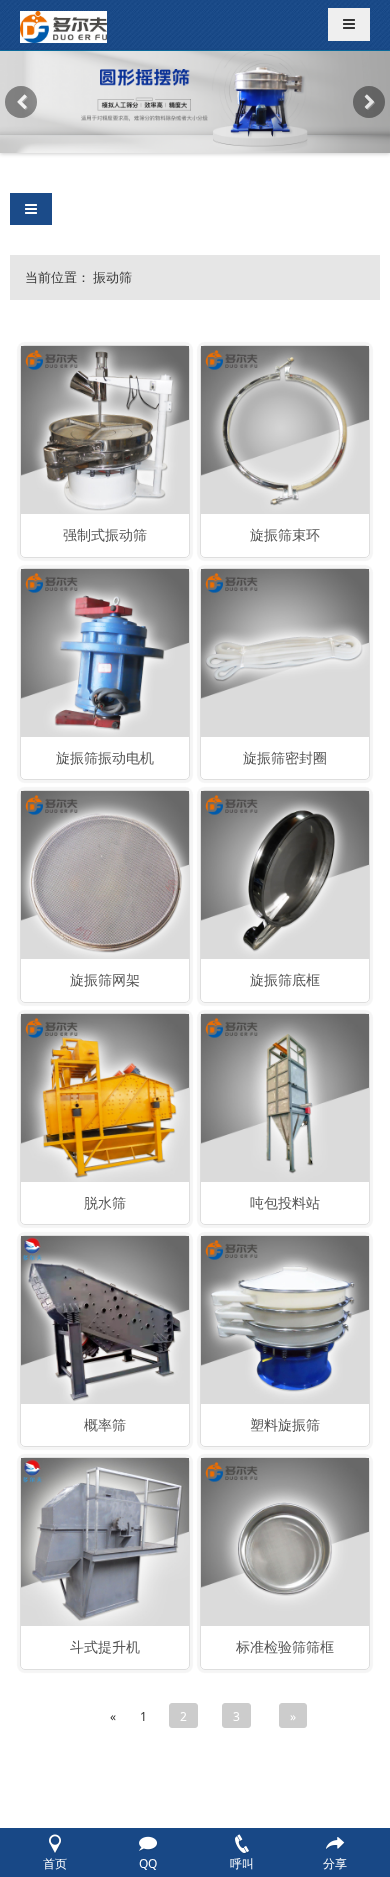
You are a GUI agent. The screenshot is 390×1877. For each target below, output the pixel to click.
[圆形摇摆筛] (195, 102)
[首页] (63, 25)
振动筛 (112, 277)
